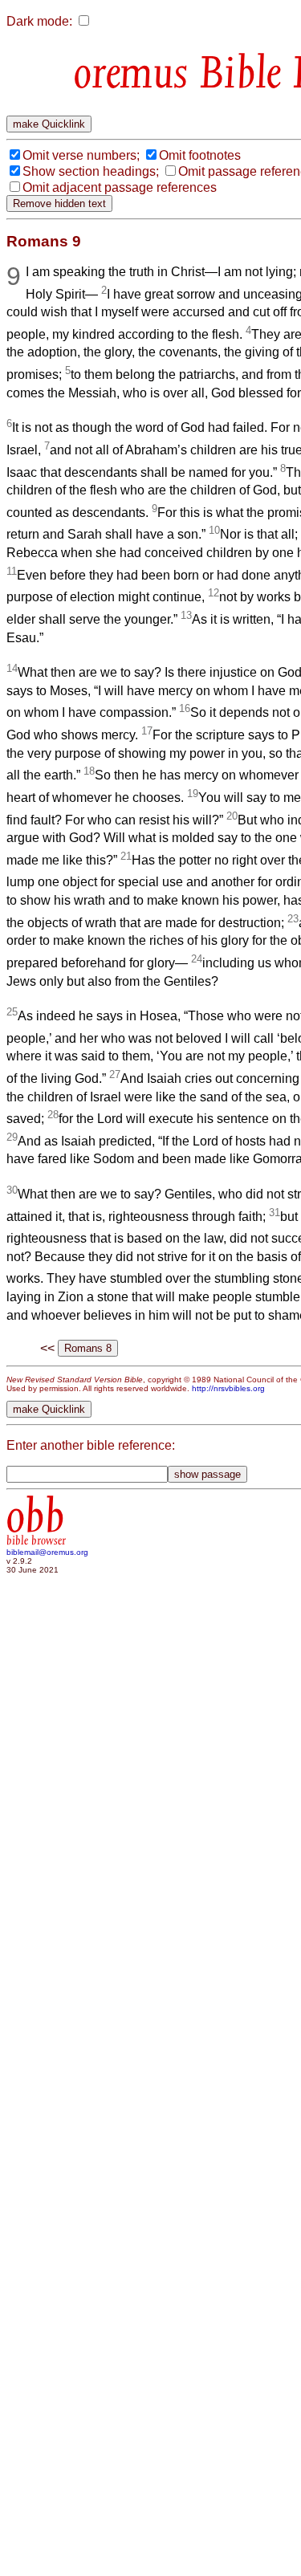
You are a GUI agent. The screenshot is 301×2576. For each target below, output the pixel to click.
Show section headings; (91, 171)
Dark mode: (39, 21)
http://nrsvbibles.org (228, 1388)
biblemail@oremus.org (47, 1552)
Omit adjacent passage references (120, 187)
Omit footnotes (200, 155)
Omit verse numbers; (81, 155)
